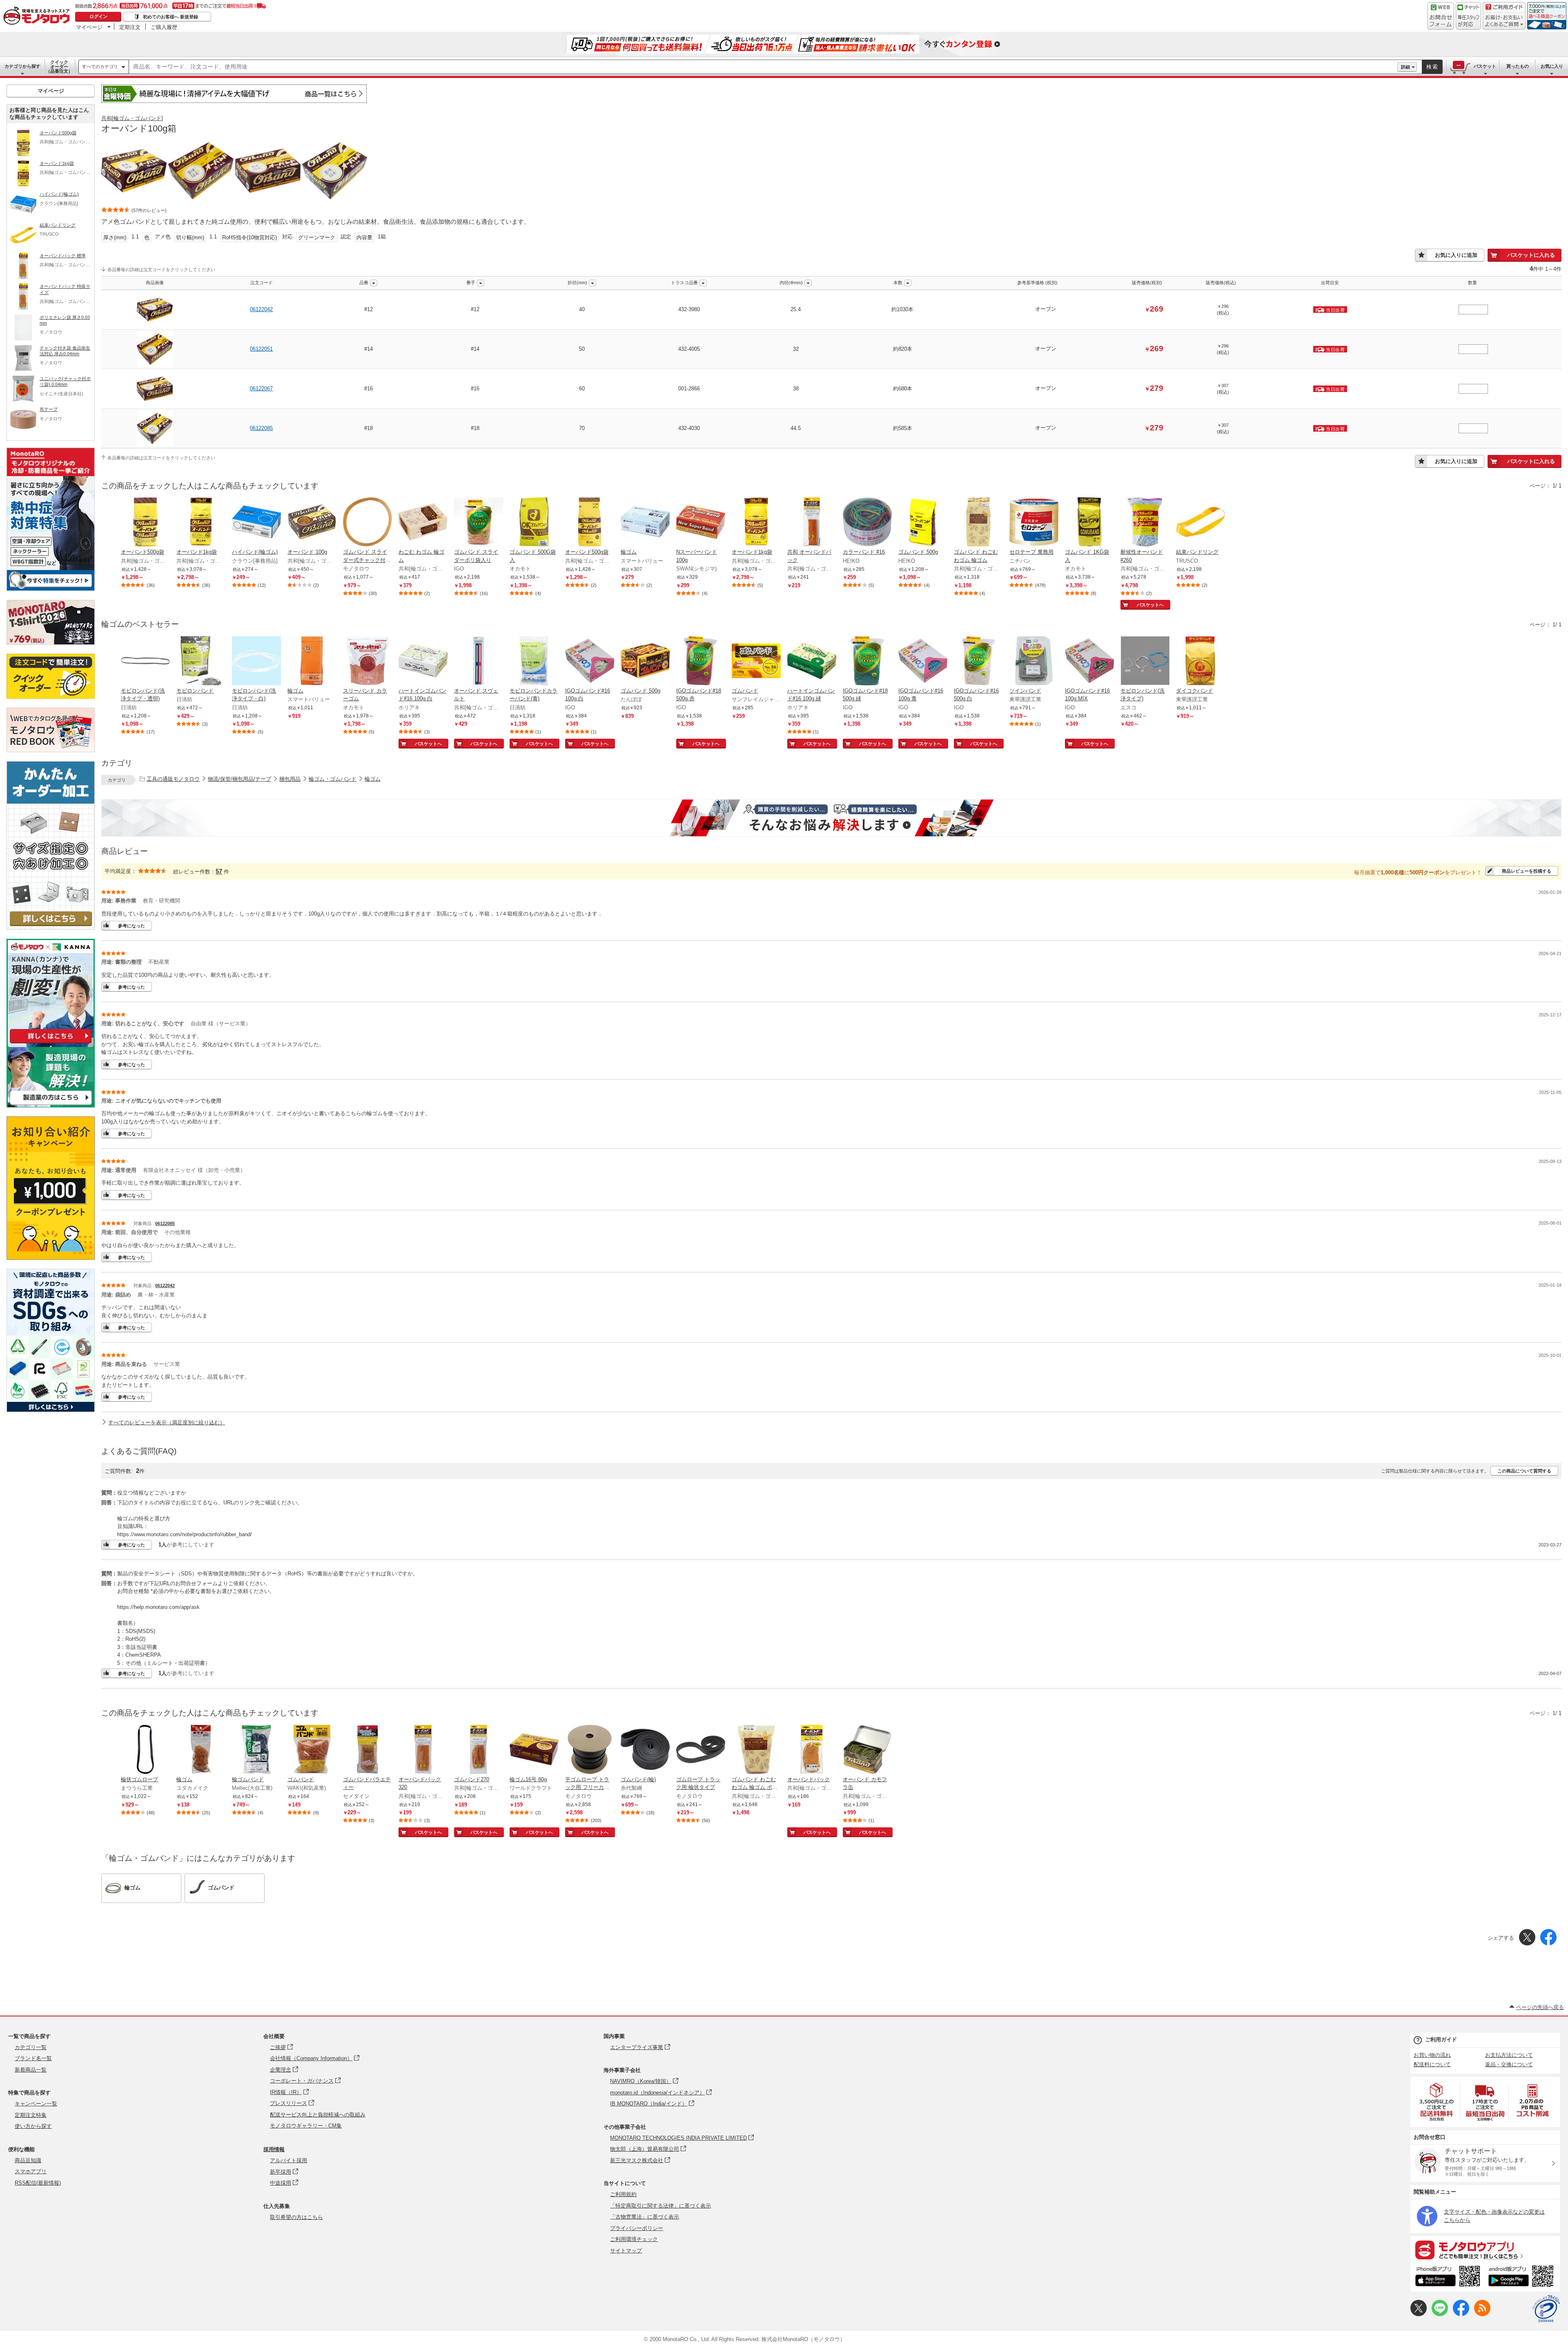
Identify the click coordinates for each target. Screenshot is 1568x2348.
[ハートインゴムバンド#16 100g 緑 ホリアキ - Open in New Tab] (812, 662)
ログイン (98, 16)
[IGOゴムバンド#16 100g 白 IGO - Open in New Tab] (590, 662)
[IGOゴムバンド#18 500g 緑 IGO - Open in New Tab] (867, 662)
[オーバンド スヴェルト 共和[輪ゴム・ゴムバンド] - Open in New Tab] (479, 662)
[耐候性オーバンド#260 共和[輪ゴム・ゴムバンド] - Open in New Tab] (1145, 523)
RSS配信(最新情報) (38, 2183)
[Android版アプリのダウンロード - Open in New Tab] (1522, 2277)
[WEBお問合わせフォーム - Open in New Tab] (1441, 16)
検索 (1432, 67)
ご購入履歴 (164, 27)
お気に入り (1552, 66)
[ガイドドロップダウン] (1504, 21)
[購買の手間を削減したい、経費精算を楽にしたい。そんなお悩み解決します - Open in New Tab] (831, 818)
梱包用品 (290, 779)
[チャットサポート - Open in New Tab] (1468, 16)
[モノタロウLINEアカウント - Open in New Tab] (1440, 2314)
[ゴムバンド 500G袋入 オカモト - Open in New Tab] (534, 523)
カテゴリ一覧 (31, 2047)
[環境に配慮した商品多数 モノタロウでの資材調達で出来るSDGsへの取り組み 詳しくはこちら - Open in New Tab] (51, 1410)
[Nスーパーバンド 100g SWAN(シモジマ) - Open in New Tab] (701, 523)
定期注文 (130, 27)
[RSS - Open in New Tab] (1482, 2314)
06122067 (261, 389)
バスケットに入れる (1531, 255)
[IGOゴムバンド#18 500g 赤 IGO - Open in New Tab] (701, 662)
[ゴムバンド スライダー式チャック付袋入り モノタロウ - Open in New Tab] (367, 523)
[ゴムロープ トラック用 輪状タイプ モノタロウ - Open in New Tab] (701, 1750)
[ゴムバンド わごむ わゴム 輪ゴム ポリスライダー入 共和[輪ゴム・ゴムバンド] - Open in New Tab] (756, 1750)
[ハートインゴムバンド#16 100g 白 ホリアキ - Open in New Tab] (423, 662)
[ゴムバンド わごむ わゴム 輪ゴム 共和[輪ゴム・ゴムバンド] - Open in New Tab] (978, 523)
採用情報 (274, 2149)
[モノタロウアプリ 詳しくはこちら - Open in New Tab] (1485, 2250)
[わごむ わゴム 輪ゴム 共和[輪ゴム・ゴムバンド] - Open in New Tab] (423, 523)
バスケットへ (1150, 605)
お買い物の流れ (1432, 2055)
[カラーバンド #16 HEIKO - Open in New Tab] (867, 523)
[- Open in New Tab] (1437, 2102)
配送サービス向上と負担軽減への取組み (318, 2115)
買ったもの (1518, 66)
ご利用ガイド (1441, 2039)
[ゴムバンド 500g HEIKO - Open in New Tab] (923, 523)
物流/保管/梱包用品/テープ (239, 779)
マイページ (89, 27)
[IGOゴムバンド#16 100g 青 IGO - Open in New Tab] (923, 662)
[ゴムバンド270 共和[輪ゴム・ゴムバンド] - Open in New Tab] (479, 1750)
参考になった (131, 926)
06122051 (261, 349)
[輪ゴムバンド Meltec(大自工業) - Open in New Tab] (256, 1750)
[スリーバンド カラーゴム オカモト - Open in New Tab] (367, 662)
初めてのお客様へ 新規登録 (170, 17)
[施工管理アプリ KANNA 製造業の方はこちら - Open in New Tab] (51, 1105)
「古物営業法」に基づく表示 (645, 2217)
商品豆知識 (28, 2160)
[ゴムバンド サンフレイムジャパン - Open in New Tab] (756, 662)
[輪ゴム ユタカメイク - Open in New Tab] (201, 1750)
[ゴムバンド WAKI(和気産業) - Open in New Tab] (312, 1750)
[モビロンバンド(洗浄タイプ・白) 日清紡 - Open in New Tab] (256, 662)
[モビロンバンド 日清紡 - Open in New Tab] (201, 662)
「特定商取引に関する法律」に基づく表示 (660, 2206)
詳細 (1405, 67)
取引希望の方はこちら (296, 2217)
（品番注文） (59, 67)
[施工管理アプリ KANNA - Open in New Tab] (51, 1043)
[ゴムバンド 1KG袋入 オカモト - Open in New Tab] (1089, 523)
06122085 (261, 428)
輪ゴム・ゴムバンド (333, 779)
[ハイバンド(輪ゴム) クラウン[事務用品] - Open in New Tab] (256, 523)
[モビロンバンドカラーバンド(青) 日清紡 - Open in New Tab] (534, 662)
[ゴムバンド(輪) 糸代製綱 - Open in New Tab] (645, 1750)
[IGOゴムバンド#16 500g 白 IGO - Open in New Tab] (978, 662)
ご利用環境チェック (634, 2239)
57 (219, 871)
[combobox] (763, 67)
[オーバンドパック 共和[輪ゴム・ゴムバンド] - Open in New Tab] (812, 1750)
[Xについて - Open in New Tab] (1419, 2314)
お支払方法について (1509, 2055)
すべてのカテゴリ (100, 67)
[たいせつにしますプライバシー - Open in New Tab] (1546, 2309)
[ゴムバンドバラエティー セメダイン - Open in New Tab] (367, 1750)
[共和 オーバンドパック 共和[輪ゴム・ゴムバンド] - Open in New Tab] (812, 523)
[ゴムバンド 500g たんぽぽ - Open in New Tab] (645, 662)
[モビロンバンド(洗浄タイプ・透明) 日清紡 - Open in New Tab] (145, 662)
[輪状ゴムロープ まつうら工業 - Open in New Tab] (145, 1750)
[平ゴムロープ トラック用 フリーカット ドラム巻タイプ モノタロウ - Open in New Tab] (590, 1750)
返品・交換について (1509, 2064)
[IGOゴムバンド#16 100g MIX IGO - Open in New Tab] (1089, 662)
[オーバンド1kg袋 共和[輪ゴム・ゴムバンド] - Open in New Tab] (201, 523)
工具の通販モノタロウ (173, 779)
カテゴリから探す (22, 66)
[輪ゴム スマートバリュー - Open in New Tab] (645, 523)
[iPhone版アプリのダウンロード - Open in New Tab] (1448, 2277)
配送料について (1432, 2064)
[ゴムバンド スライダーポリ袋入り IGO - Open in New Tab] (479, 523)
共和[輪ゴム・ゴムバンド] (132, 118)
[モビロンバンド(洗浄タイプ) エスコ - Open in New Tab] (1145, 662)
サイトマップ (626, 2251)
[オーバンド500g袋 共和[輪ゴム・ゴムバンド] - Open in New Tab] (145, 523)
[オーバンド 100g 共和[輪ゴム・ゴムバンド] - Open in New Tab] (312, 523)
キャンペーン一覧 (36, 2104)
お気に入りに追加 (1456, 255)
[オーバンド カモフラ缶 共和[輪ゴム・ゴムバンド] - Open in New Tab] (867, 1750)
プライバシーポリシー (637, 2228)
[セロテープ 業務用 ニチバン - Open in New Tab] (1034, 523)
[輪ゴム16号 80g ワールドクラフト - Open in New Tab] (534, 1750)
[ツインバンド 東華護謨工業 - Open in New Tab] (1034, 662)
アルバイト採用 (288, 2160)
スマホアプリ (31, 2171)
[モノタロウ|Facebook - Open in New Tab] (1461, 2314)
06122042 (261, 309)
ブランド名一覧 (33, 2058)
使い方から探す (33, 2126)
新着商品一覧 (31, 2070)
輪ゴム (373, 779)
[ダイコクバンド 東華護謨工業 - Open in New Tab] (1200, 662)
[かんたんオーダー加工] (51, 928)
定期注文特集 (31, 2115)
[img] (38, 16)
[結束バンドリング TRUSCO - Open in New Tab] (1200, 523)
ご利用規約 (623, 2194)
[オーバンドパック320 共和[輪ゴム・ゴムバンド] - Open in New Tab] (423, 1750)
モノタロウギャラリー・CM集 (306, 2126)
